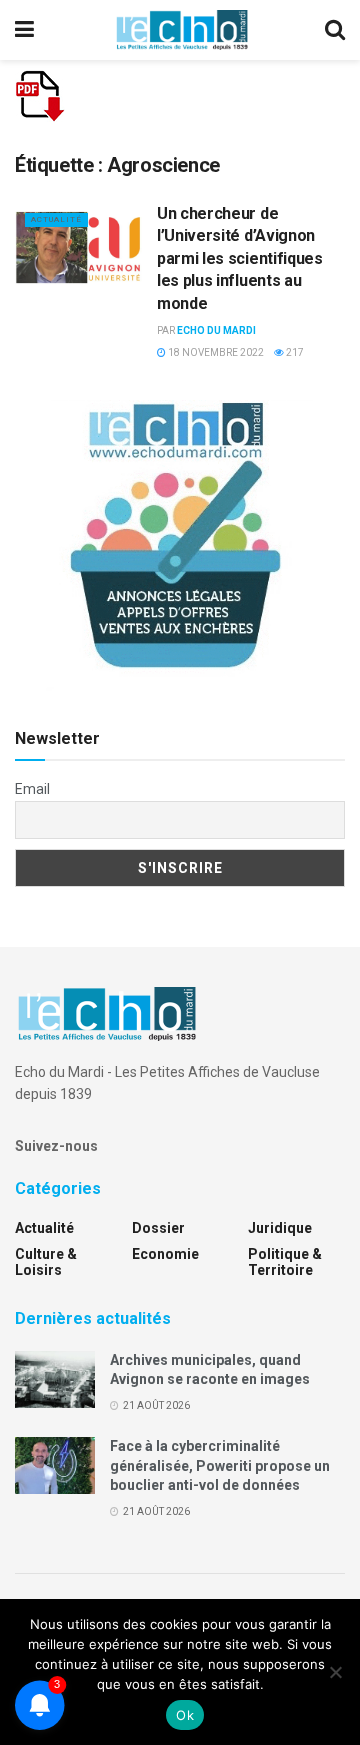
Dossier (158, 1228)
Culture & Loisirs (46, 1262)
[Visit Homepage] (182, 30)
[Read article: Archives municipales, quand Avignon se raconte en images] (55, 1379)
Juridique (280, 1228)
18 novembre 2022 (215, 352)
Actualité (56, 219)
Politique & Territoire (285, 1262)
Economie (165, 1254)
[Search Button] (335, 30)
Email (32, 789)
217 (294, 352)
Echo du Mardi (216, 330)
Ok (185, 1715)
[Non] (335, 1672)
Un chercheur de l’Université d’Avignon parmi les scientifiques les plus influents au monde (240, 258)
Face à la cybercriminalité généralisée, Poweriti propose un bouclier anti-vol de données (220, 1465)
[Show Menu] (24, 30)
